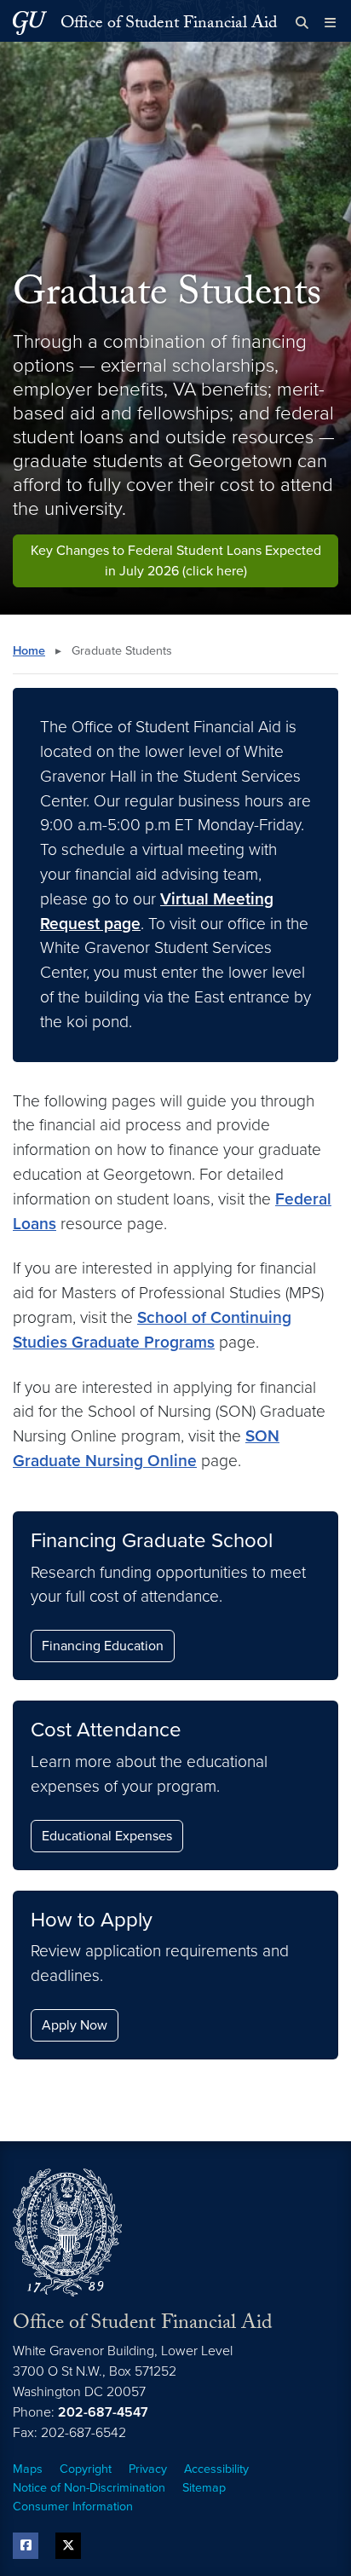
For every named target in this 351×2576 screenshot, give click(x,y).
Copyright (86, 2469)
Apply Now (75, 2025)
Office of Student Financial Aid (169, 25)
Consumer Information (73, 2507)
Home (29, 651)
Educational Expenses (107, 1836)
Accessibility (216, 2469)
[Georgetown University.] (30, 23)
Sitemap (204, 2488)
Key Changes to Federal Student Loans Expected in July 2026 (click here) (176, 561)
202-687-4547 (103, 2412)
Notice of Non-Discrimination (89, 2488)
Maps (28, 2469)
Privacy (148, 2469)
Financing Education (103, 1646)
